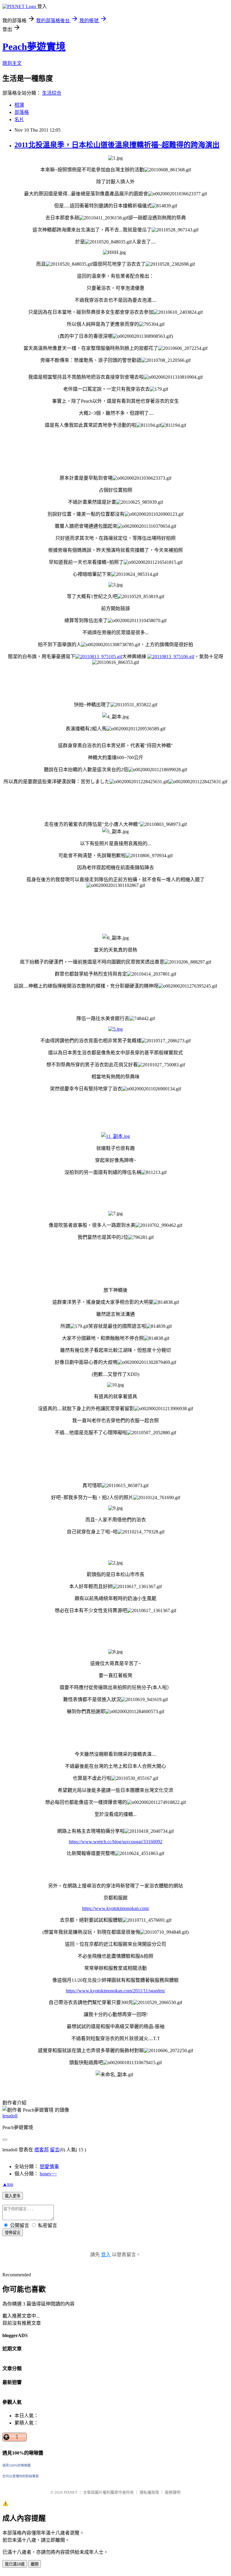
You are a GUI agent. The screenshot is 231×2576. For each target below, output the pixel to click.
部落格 (22, 112)
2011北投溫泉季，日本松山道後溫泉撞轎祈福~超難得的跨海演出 (117, 145)
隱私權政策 (149, 2492)
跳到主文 (12, 63)
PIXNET (71, 2492)
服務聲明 (173, 2492)
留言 (55, 2150)
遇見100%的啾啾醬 (17, 2465)
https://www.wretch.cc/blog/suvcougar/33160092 (116, 1842)
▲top (8, 2184)
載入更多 (13, 2196)
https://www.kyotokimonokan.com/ (116, 1908)
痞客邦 (42, 2150)
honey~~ (48, 2174)
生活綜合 (52, 93)
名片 (19, 119)
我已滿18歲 (15, 2564)
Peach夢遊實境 (34, 47)
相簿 (19, 105)
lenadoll (10, 2116)
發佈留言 (13, 2233)
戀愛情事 (49, 2167)
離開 (35, 2564)
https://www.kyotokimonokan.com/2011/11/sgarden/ (115, 1991)
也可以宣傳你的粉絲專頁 (21, 2476)
